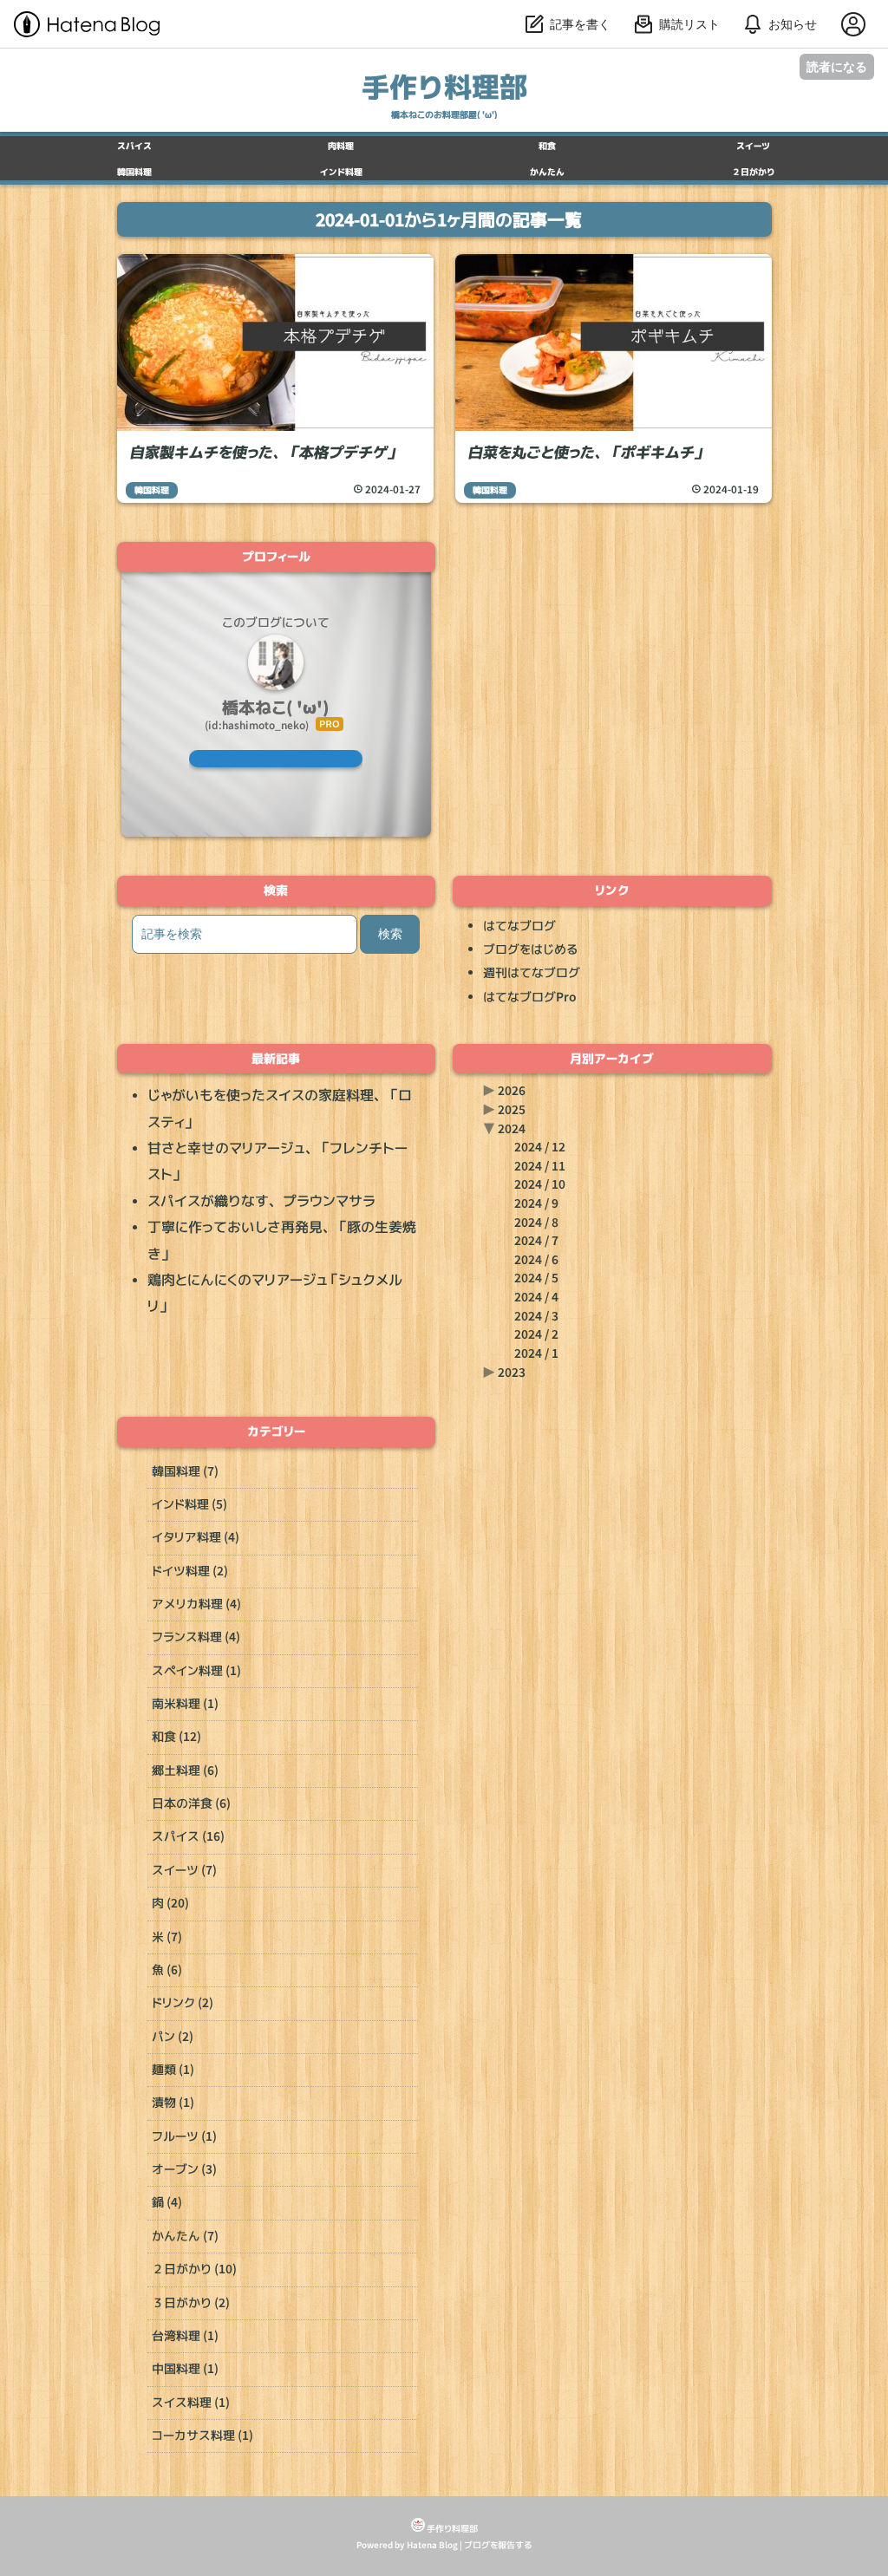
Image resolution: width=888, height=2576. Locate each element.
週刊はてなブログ (532, 973)
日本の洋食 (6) (191, 1803)
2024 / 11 (540, 1166)
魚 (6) (167, 1970)
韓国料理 (152, 490)
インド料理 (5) (189, 1504)
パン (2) (173, 2037)
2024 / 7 (536, 1241)
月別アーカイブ (612, 1059)
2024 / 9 (536, 1203)
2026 (512, 1091)
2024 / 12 (540, 1147)
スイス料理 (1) (191, 2403)
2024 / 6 (536, 1260)
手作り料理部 (444, 86)
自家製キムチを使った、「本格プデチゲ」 (264, 452)
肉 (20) (170, 1903)
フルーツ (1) (184, 2136)
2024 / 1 (536, 1353)
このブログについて (276, 623)
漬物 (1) (173, 2103)
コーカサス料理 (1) (202, 2436)
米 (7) (167, 1937)
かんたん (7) (185, 2236)
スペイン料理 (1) (196, 1671)
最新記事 (276, 1059)
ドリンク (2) (183, 2003)
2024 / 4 (536, 1297)
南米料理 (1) (185, 1704)
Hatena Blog (432, 2545)
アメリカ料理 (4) (196, 1604)
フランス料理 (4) (196, 1637)
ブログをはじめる (530, 949)
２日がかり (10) (194, 2269)
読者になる (837, 66)
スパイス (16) (188, 1836)
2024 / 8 (536, 1223)
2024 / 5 (536, 1278)
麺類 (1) (173, 2070)
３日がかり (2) (191, 2303)
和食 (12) (176, 1737)
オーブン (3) (184, 2169)
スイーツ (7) (184, 1870)
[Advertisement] (612, 672)
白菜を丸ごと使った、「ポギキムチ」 (586, 452)
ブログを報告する (498, 2545)
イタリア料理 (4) (196, 1537)
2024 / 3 (536, 1316)
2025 (512, 1110)
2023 (512, 1373)
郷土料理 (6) (185, 1771)
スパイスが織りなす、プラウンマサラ (261, 1201)
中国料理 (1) (185, 2369)
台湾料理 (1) (185, 2336)
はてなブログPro (530, 997)
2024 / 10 (540, 1184)
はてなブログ (519, 926)
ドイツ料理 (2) (190, 1571)
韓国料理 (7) (185, 1471)
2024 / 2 (536, 1334)
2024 (512, 1129)
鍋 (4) (167, 2202)
